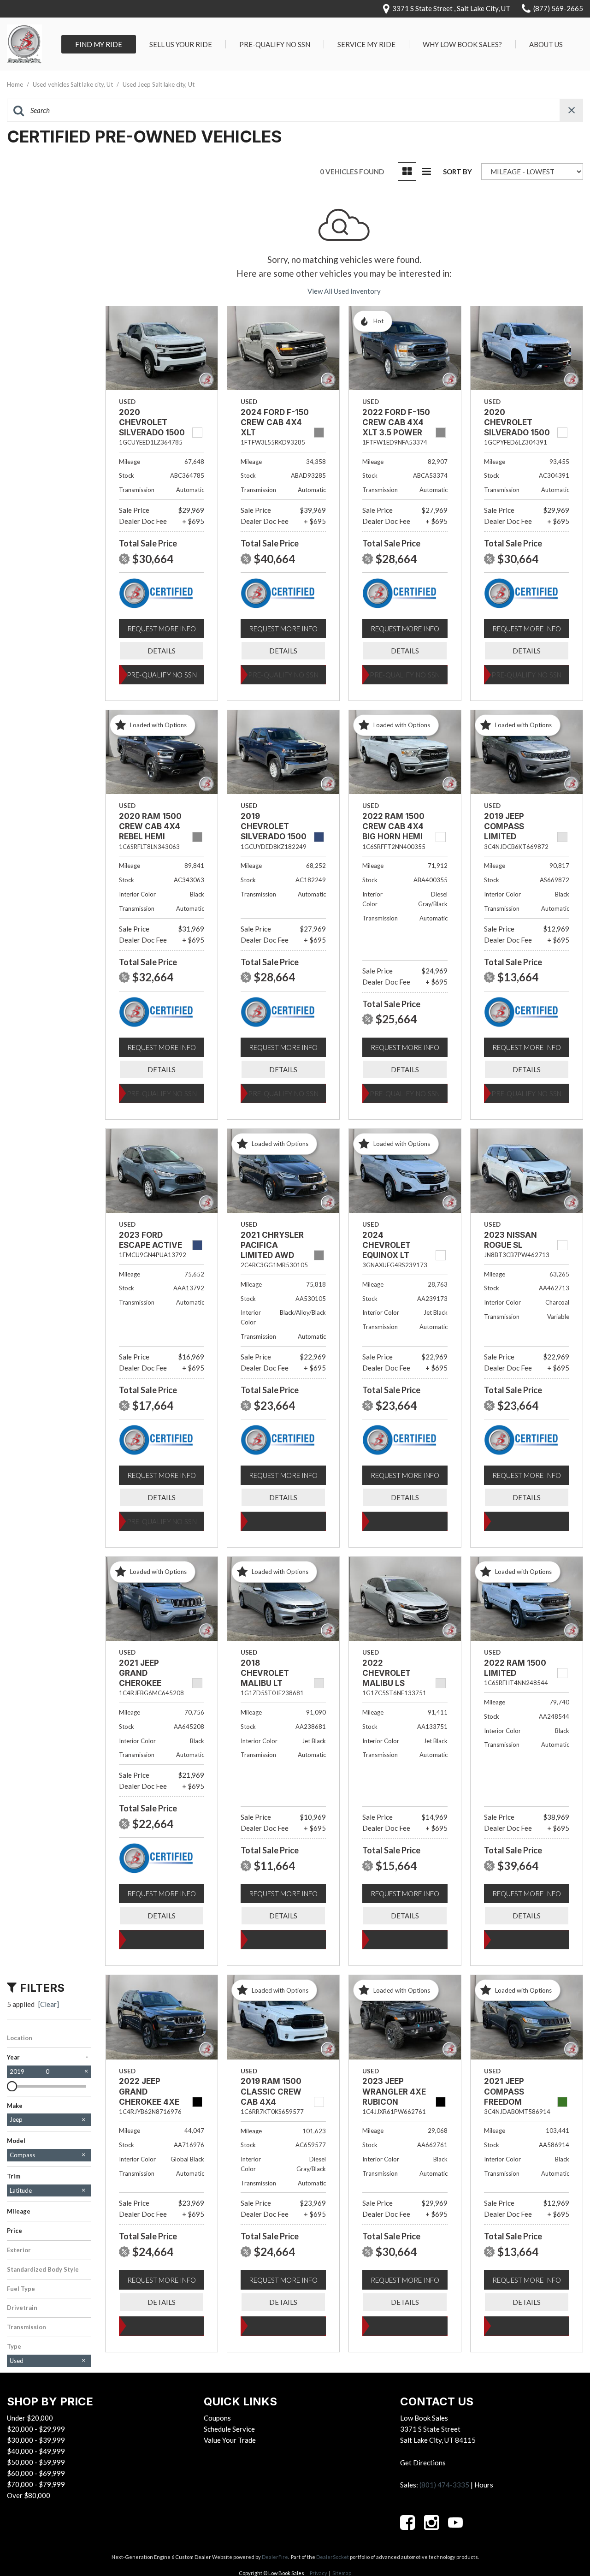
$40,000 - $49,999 (36, 2451)
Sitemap (342, 2573)
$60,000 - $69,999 (36, 2473)
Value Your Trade (230, 2440)
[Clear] (49, 2004)
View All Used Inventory (344, 291)
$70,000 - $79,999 (36, 2484)
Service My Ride (366, 44)
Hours (484, 2485)
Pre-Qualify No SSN (275, 44)
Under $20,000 (30, 2418)
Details (162, 651)
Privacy (319, 2573)
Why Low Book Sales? (462, 44)
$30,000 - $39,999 (36, 2440)
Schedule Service (229, 2429)
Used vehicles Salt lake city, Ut (74, 84)
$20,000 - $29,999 (36, 2429)
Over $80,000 (29, 2495)
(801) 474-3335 (444, 2485)
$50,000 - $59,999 (36, 2462)
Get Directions (423, 2463)
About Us (546, 44)
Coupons (217, 2418)
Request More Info (162, 629)
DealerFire (275, 2557)
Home (16, 84)
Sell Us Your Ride (181, 44)
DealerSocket (333, 2557)
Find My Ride (99, 44)
